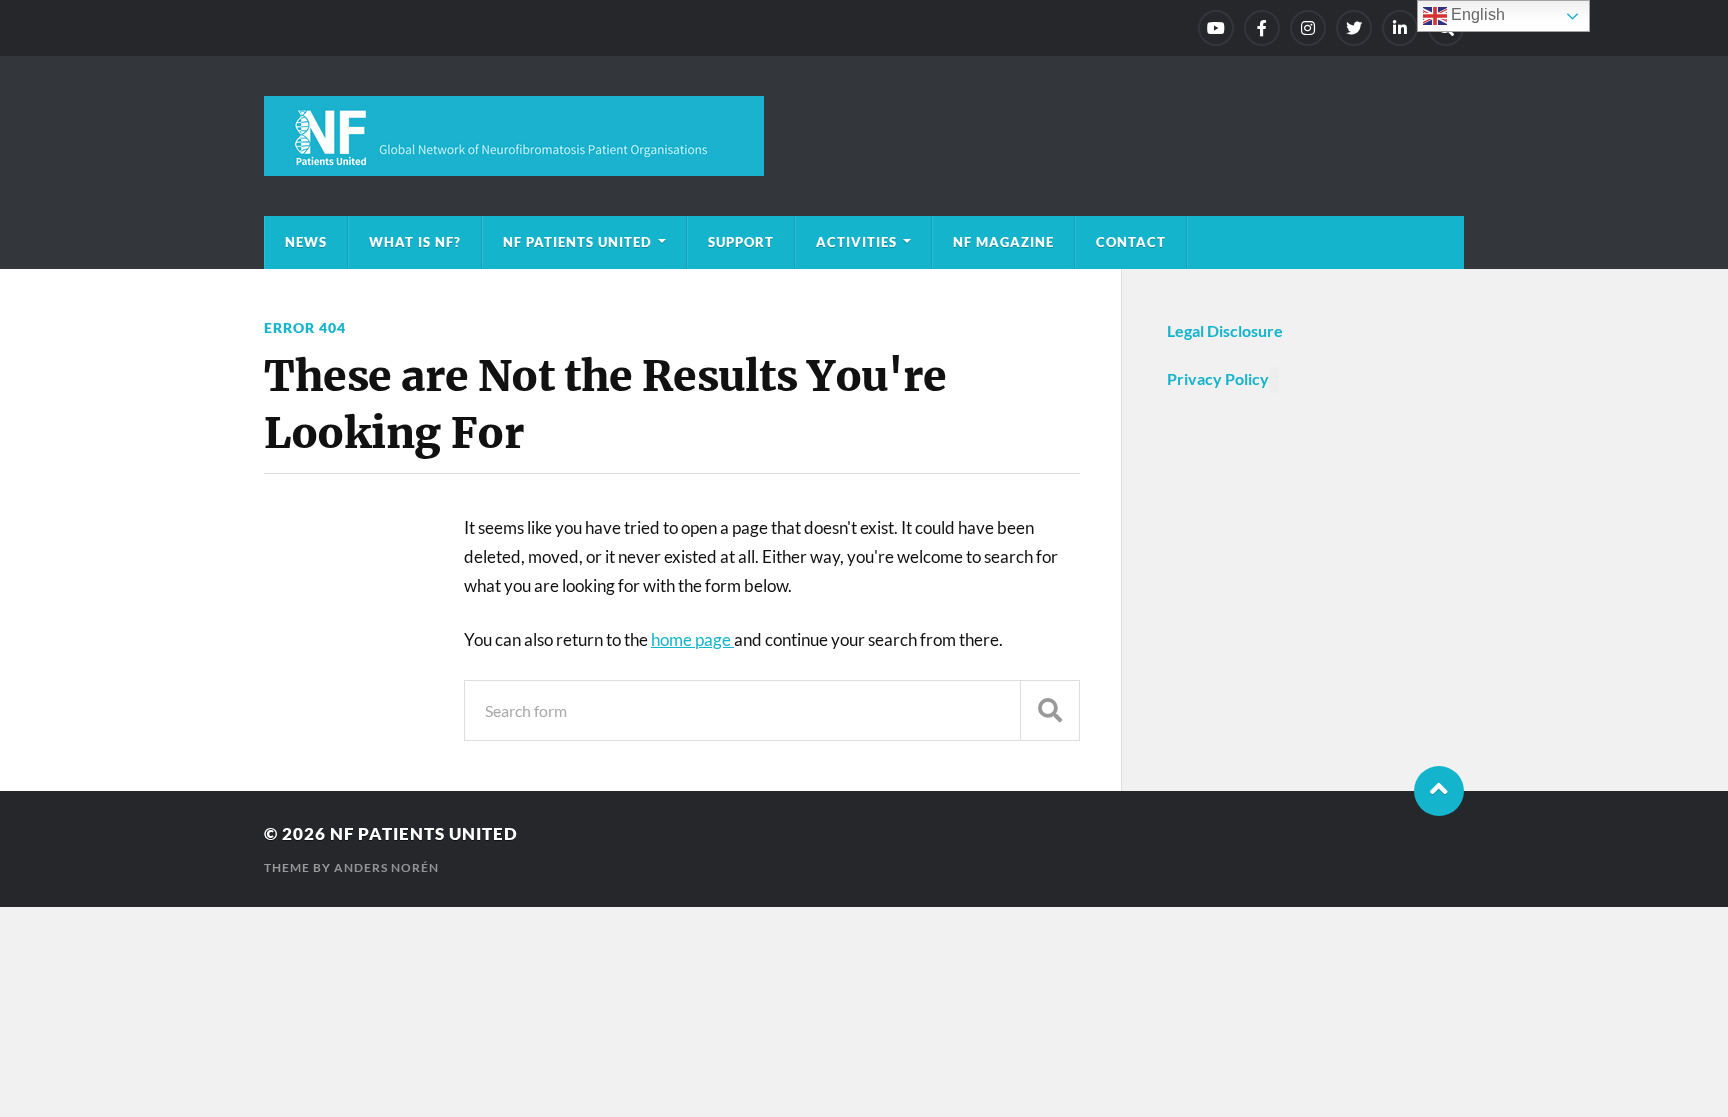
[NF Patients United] (864, 136)
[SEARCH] (1050, 710)
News (306, 242)
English (1476, 14)
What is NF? (415, 242)
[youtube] (1216, 28)
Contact (1131, 242)
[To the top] (1439, 791)
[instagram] (1308, 28)
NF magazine (1003, 242)
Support (741, 242)
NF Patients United (577, 242)
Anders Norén (386, 867)
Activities (856, 242)
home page (692, 639)
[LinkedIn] (1400, 28)
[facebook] (1262, 28)
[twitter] (1354, 28)
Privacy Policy (1218, 378)
